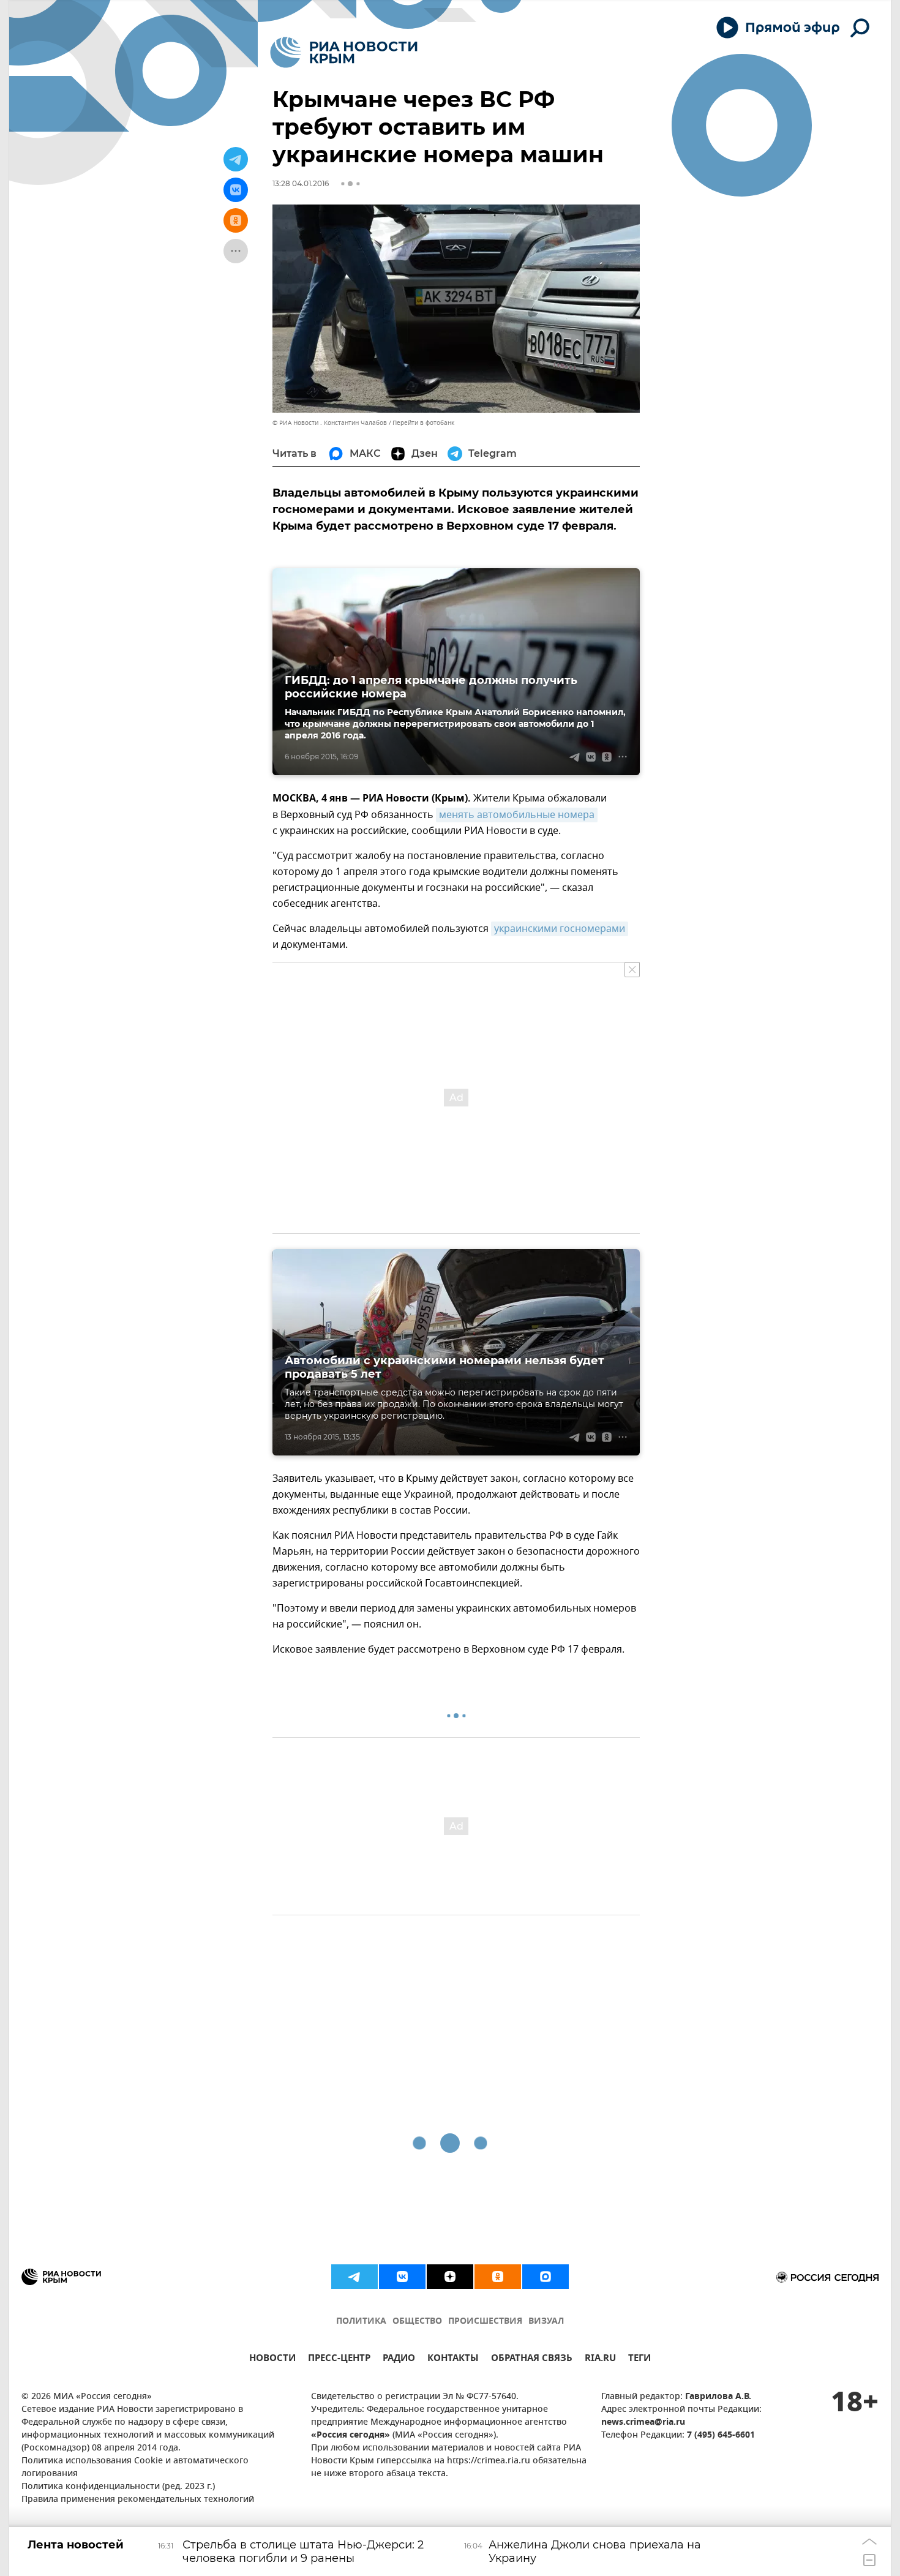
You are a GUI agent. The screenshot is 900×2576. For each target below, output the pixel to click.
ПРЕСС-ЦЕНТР (339, 2360)
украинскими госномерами (560, 929)
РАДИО (399, 2360)
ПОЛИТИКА (361, 2322)
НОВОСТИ (272, 2360)
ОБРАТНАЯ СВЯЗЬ (532, 2360)
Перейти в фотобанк (423, 423)
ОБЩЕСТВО (417, 2322)
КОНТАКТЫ (453, 2360)
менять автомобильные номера (517, 815)
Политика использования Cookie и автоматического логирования (135, 2468)
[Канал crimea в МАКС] (546, 2277)
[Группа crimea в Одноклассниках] (498, 2277)
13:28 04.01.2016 (301, 183)
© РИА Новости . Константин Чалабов (330, 423)
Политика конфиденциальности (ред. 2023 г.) (118, 2487)
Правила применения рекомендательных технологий (138, 2500)
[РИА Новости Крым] (344, 52)
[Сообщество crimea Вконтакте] (402, 2277)
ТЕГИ (639, 2360)
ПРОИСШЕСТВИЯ (485, 2322)
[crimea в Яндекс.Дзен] (450, 2277)
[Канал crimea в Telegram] (354, 2277)
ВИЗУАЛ (546, 2322)
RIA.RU (600, 2360)
